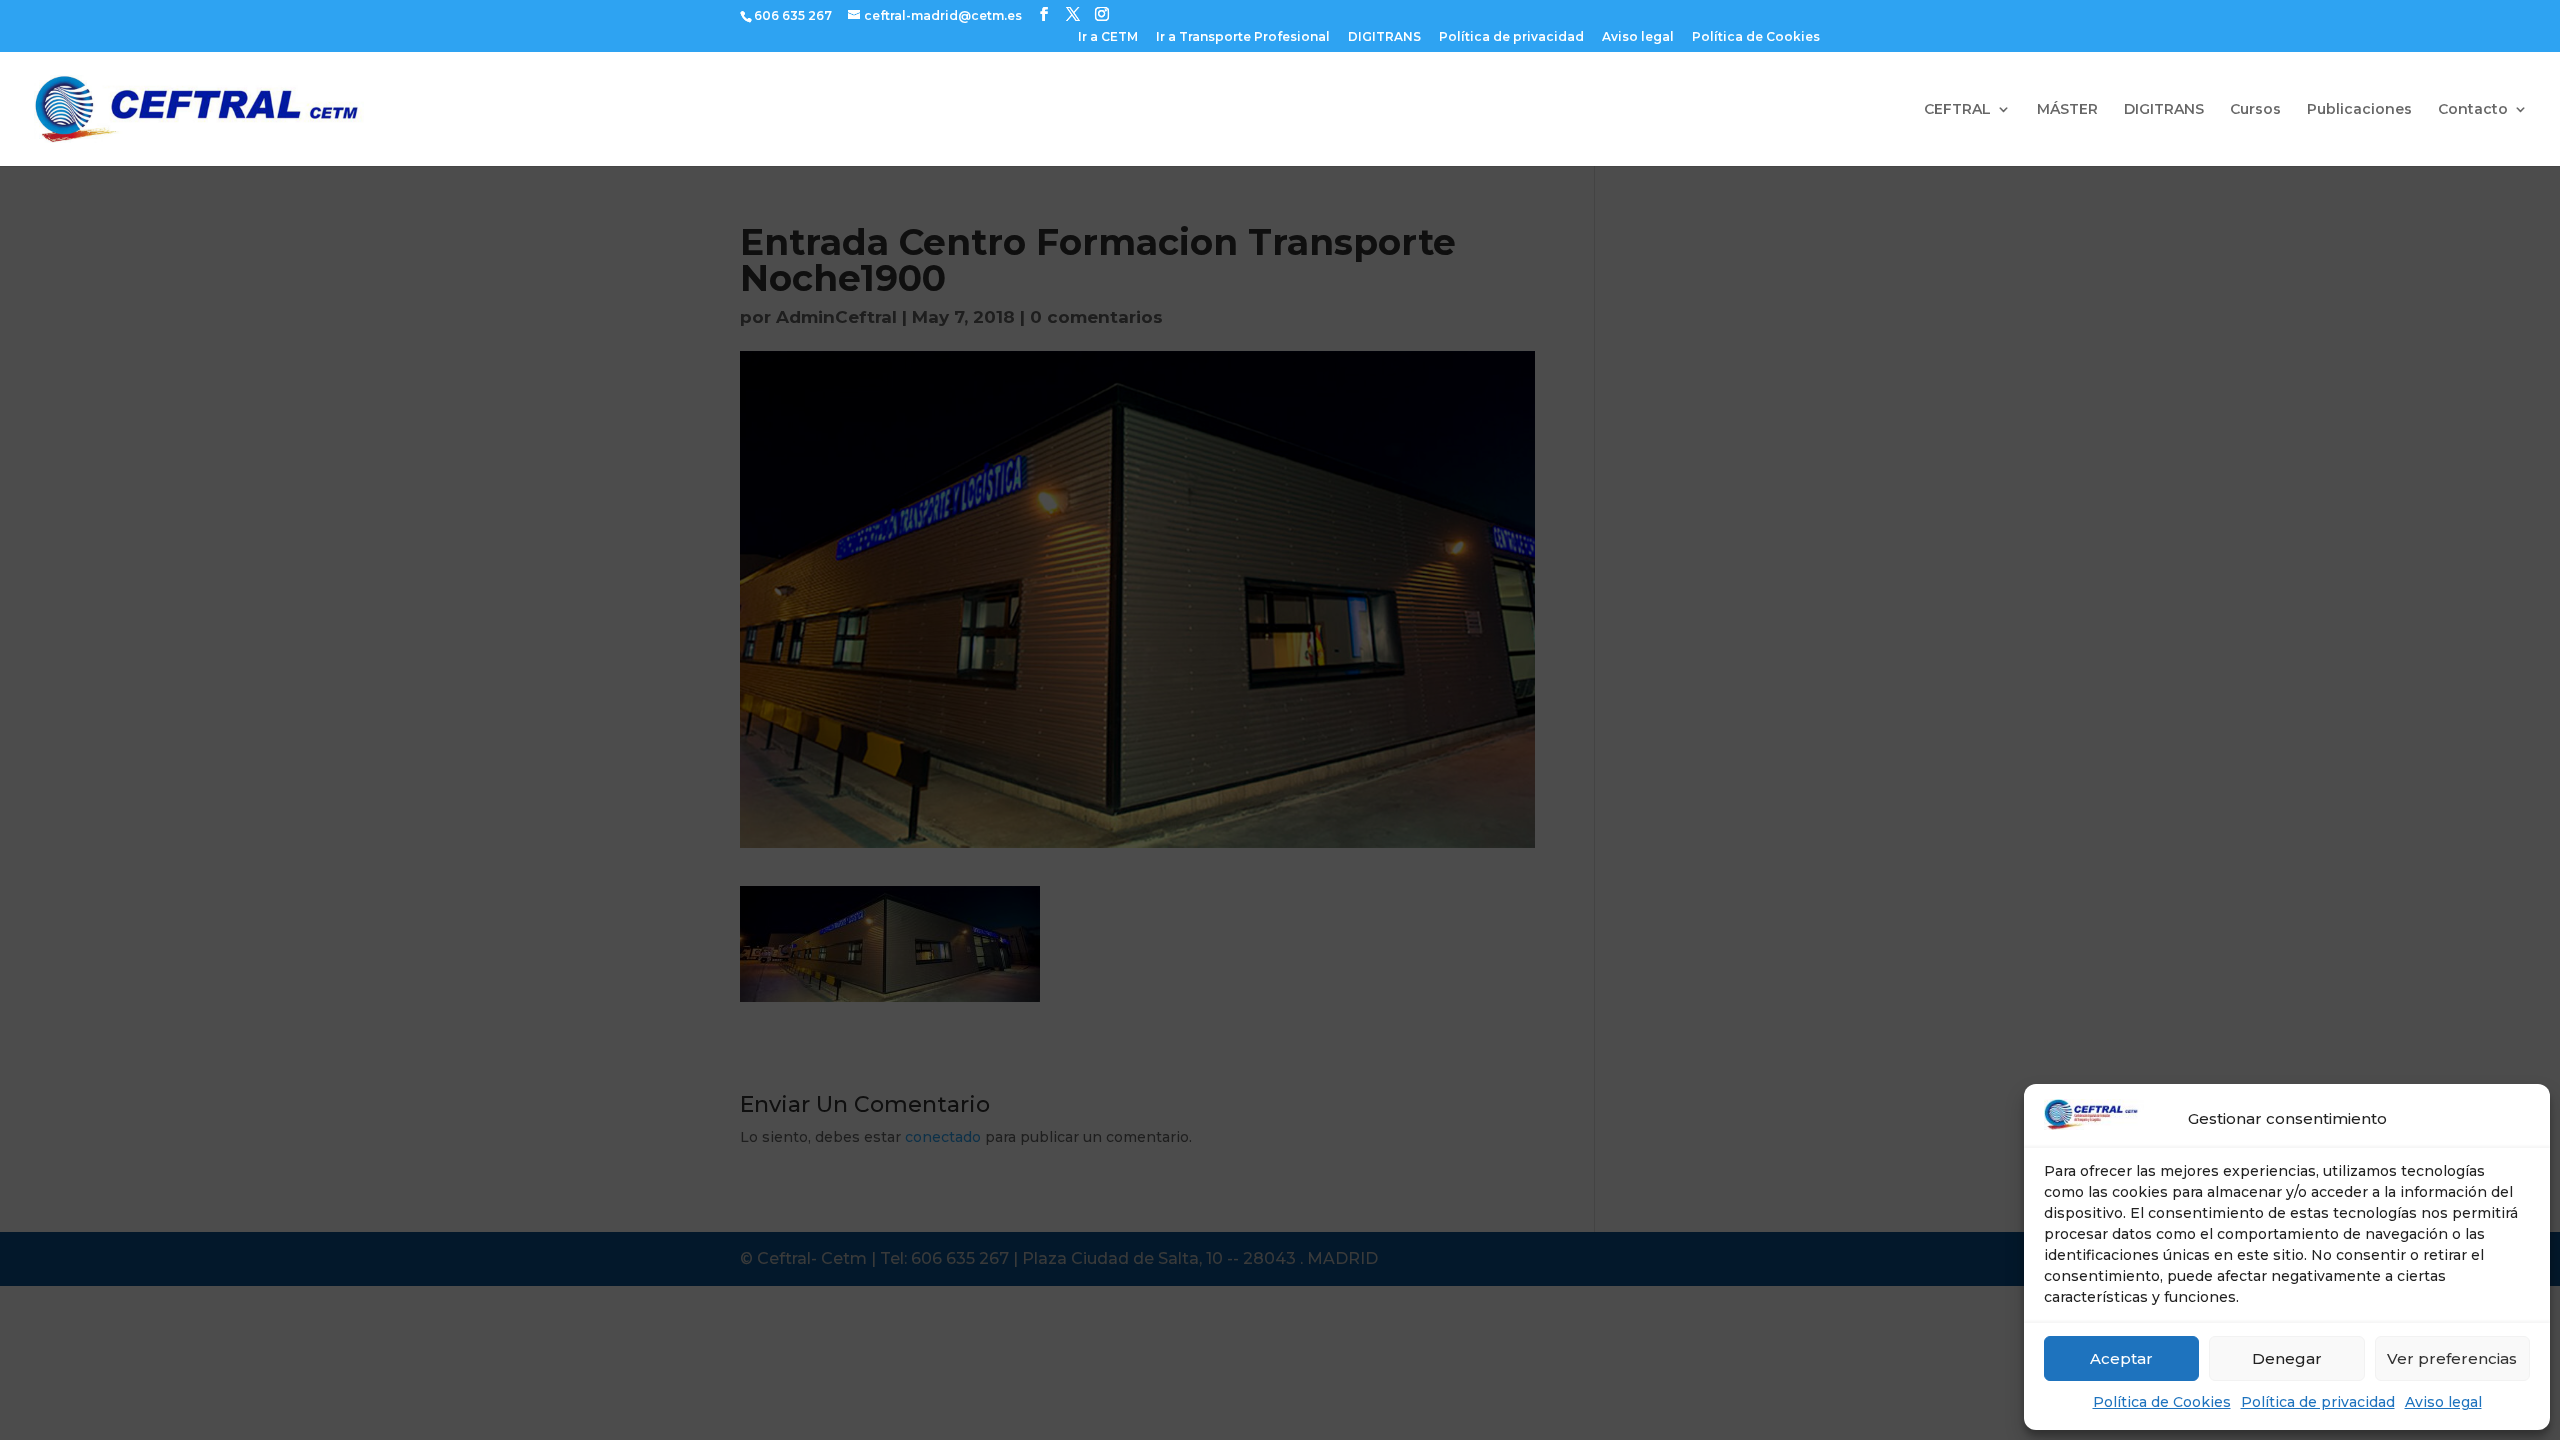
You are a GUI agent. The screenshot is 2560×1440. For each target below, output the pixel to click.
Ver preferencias (2452, 1358)
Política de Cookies (2162, 1402)
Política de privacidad (2318, 1402)
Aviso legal (2443, 1402)
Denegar (2287, 1358)
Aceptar (2121, 1358)
